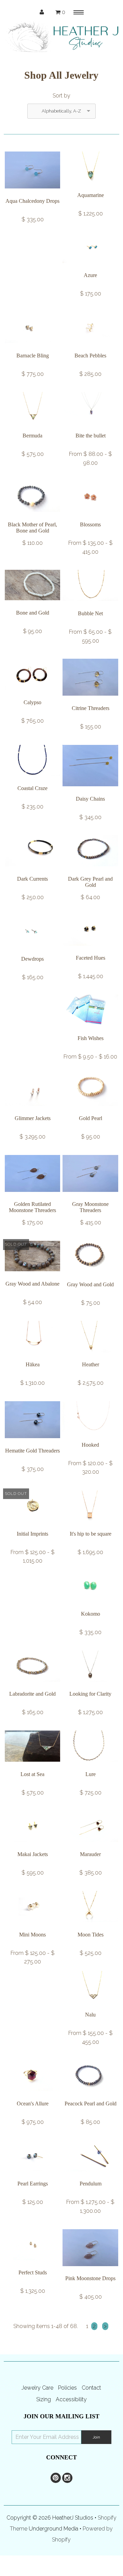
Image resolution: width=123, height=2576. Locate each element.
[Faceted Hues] (90, 951)
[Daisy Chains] (90, 791)
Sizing (44, 2399)
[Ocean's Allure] (32, 2096)
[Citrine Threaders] (90, 701)
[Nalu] (90, 2007)
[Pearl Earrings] (32, 2176)
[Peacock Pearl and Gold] (90, 2096)
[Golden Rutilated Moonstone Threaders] (32, 1197)
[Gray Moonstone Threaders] (90, 1197)
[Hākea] (32, 1357)
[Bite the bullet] (90, 428)
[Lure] (90, 1767)
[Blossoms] (90, 517)
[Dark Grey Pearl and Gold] (90, 871)
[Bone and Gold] (32, 605)
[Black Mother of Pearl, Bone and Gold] (32, 517)
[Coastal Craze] (32, 781)
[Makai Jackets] (32, 1847)
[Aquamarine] (90, 188)
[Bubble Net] (90, 606)
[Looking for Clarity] (90, 1687)
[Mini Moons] (32, 1927)
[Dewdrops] (32, 952)
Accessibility (71, 2399)
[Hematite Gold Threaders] (32, 1443)
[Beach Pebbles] (90, 348)
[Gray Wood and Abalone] (32, 1276)
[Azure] (90, 268)
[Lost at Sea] (32, 1767)
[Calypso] (32, 695)
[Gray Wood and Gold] (90, 1277)
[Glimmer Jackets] (32, 1111)
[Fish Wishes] (90, 1031)
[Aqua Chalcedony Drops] (32, 193)
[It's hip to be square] (90, 1526)
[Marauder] (90, 1847)
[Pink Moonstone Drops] (90, 2271)
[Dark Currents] (32, 871)
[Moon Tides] (90, 1927)
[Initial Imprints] (32, 1526)
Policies (67, 2388)
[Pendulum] (90, 2176)
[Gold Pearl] (90, 1111)
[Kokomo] (90, 1606)
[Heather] (90, 1357)
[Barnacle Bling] (32, 348)
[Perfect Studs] (32, 2265)
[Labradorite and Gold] (32, 1687)
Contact (91, 2388)
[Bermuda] (32, 428)
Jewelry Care (37, 2388)
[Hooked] (90, 1437)
